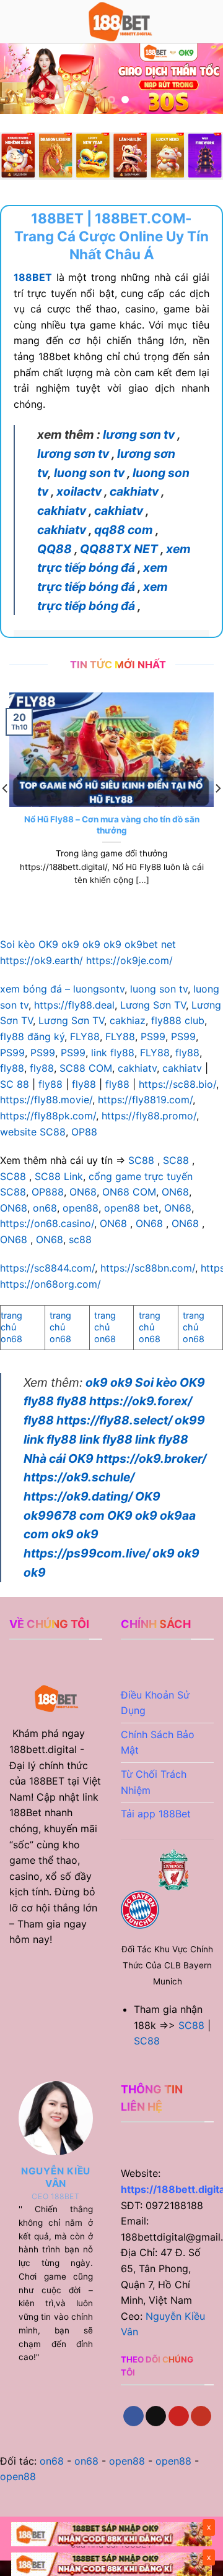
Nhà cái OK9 (59, 1458)
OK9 (148, 1496)
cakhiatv (134, 491)
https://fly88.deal (74, 1005)
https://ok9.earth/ (42, 960)
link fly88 (113, 1053)
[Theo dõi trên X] (156, 2416)
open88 (81, 1208)
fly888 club (178, 1020)
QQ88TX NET (119, 549)
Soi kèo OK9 (29, 944)
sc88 (80, 1239)
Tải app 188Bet (159, 1814)
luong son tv (89, 473)
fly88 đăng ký (32, 1036)
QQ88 (55, 549)
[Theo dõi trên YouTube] (201, 2416)
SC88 (141, 1160)
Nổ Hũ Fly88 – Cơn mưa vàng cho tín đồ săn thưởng (112, 825)
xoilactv (79, 491)
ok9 (70, 944)
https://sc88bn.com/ (148, 1268)
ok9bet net (150, 944)
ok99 (190, 1420)
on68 (45, 1208)
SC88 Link (59, 1176)
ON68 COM (129, 1192)
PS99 (153, 1036)
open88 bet (131, 1208)
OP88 (84, 1132)
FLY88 (85, 1036)
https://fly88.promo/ (149, 1116)
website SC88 (33, 1132)
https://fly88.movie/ (46, 1100)
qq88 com (124, 530)
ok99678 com (64, 1515)
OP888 (48, 1192)
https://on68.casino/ (47, 1223)
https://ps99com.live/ (87, 1553)
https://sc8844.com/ (47, 1268)
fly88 (187, 1053)
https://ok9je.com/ (129, 960)
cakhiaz (128, 1020)
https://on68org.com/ (50, 1284)
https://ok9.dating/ (78, 1496)
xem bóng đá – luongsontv (62, 989)
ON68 (83, 1192)
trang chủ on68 (11, 1327)
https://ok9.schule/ (79, 1477)
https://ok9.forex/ (141, 1401)
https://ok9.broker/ (151, 1458)
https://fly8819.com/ (145, 1100)
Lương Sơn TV (153, 1005)
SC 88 (15, 1084)
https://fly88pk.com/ (48, 1116)
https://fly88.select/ (114, 1420)
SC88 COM (86, 1068)
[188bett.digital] (119, 22)
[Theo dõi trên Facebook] (133, 2416)
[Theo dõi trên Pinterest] (179, 2416)
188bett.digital (43, 1749)
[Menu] (17, 21)
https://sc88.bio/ (177, 1084)
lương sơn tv (139, 434)
